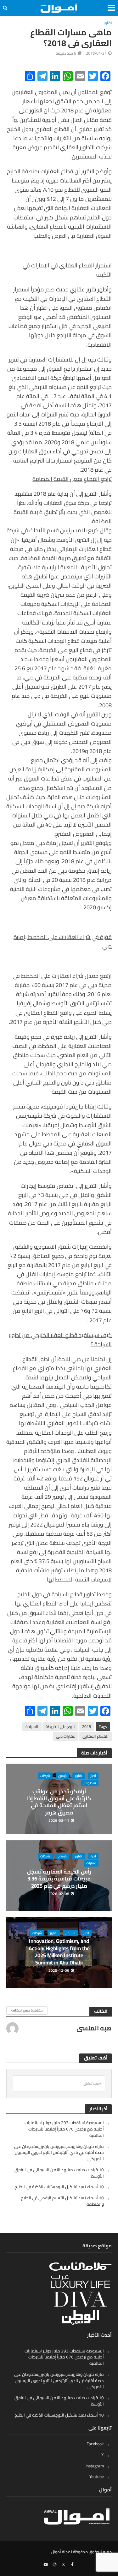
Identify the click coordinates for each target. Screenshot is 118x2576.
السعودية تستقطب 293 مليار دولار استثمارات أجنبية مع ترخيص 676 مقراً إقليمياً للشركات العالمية (64, 2129)
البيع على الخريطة (60, 1727)
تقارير (108, 23)
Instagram (95, 2466)
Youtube (97, 2477)
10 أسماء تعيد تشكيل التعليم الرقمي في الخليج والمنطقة (62, 2201)
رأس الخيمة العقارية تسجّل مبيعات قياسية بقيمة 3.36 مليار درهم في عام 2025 (59, 1879)
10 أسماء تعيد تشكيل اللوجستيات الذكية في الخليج (59, 2187)
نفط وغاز (90, 1783)
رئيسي (62, 1776)
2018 (87, 1727)
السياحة (32, 1727)
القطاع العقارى (96, 1736)
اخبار (93, 1776)
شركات (45, 1776)
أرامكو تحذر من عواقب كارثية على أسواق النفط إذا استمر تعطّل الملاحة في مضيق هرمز (59, 1802)
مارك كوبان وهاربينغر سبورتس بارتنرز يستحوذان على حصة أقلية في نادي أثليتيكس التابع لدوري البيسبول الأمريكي (59, 2153)
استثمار (70, 1933)
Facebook (95, 2444)
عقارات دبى (66, 1736)
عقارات (91, 1863)
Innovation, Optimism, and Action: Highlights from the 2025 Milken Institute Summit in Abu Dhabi (59, 1952)
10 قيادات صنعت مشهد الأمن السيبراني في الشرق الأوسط (59, 2173)
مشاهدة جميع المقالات (27, 2010)
